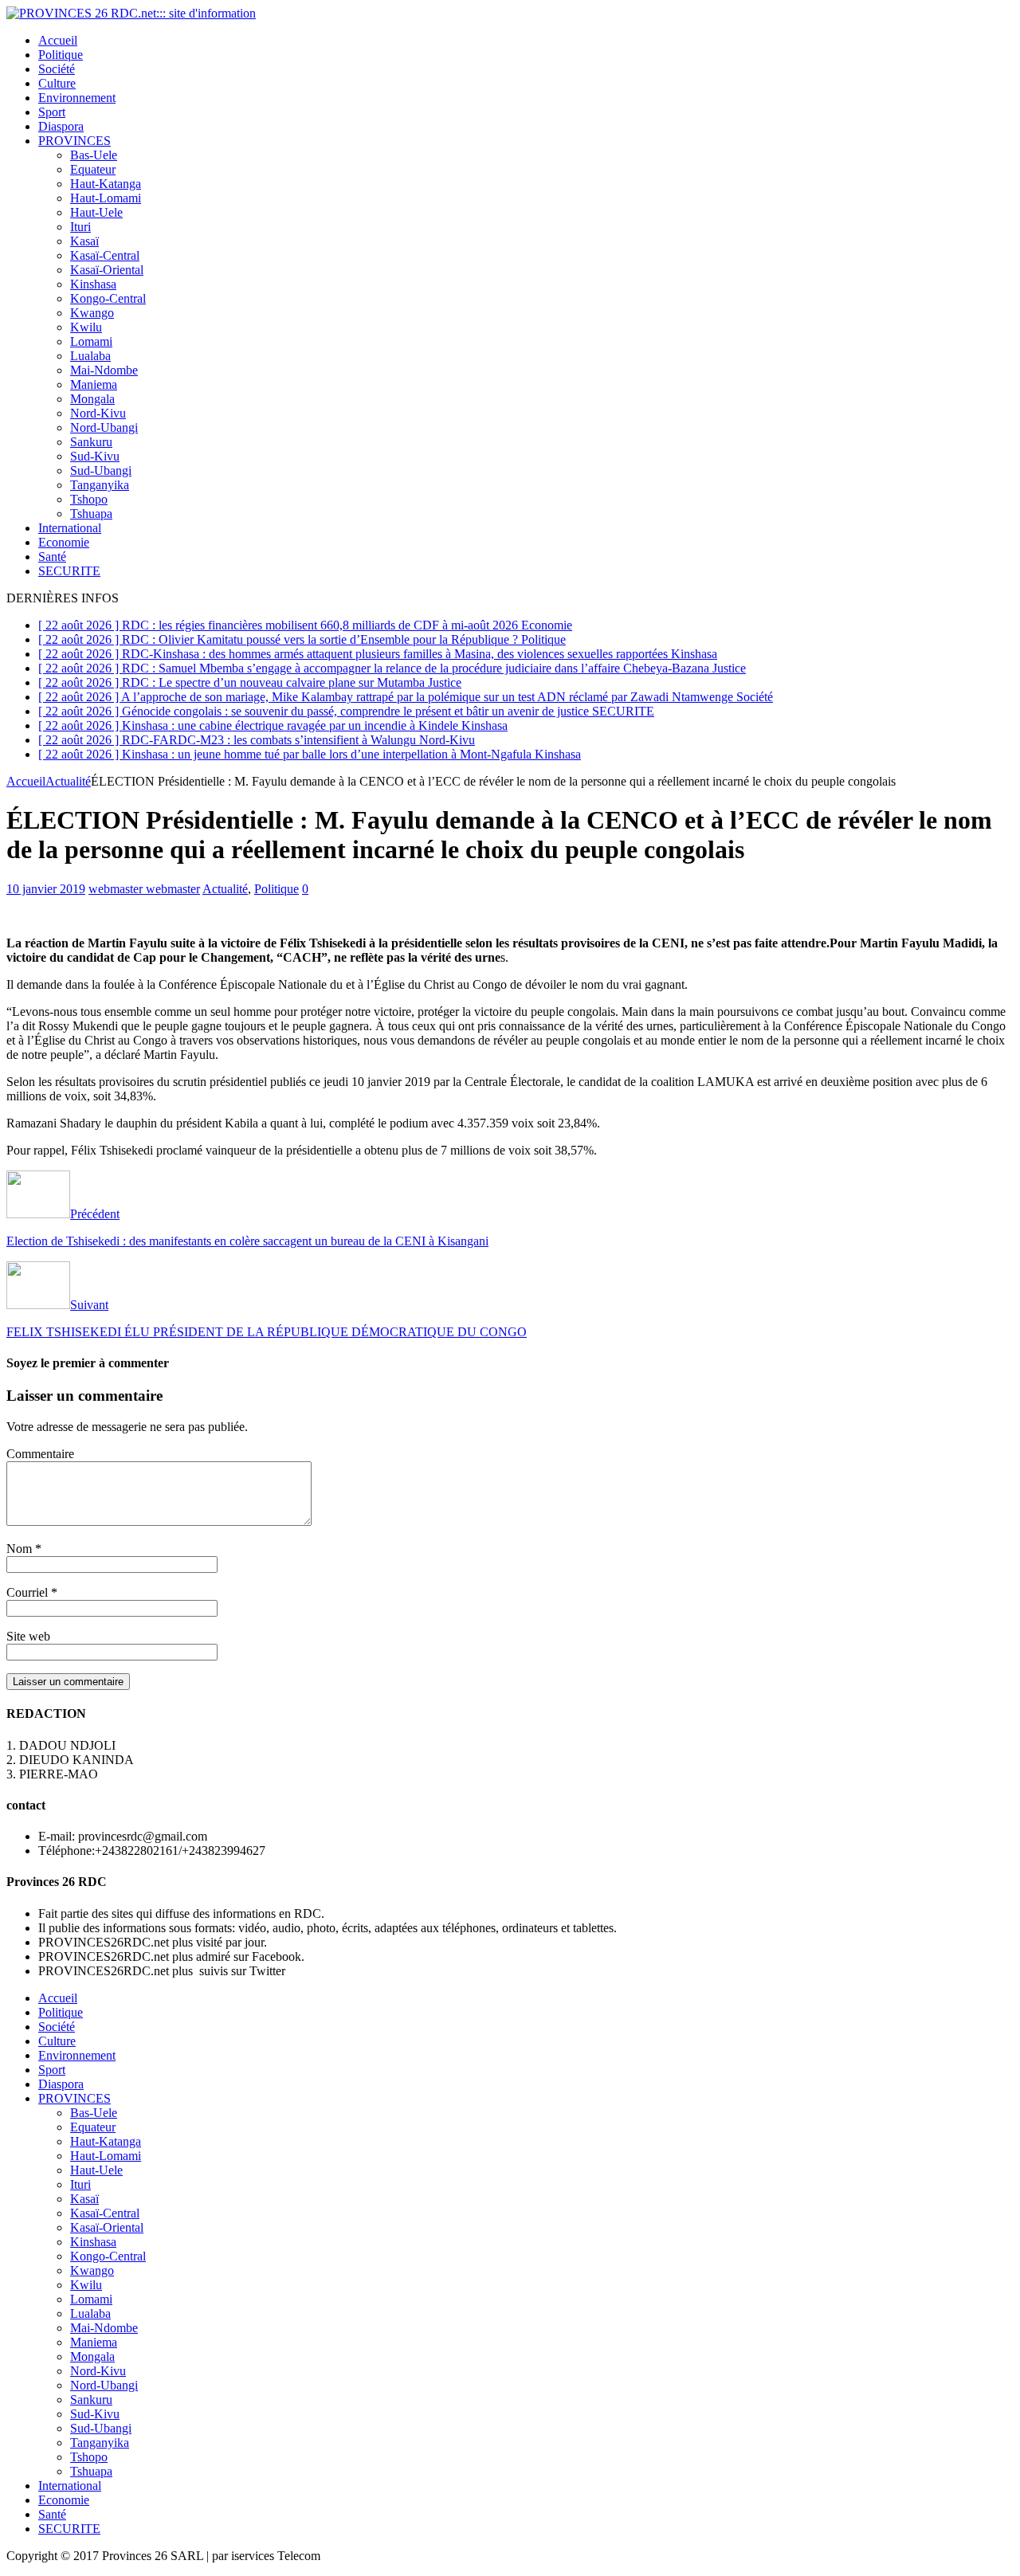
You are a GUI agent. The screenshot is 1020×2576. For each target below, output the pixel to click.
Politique (61, 55)
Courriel (29, 1592)
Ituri (80, 227)
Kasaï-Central (105, 255)
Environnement (77, 98)
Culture (57, 83)
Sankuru (91, 442)
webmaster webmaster (144, 889)
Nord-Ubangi (104, 427)
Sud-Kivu (95, 456)
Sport (52, 112)
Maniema (94, 384)
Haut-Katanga (106, 184)
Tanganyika (100, 485)
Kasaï (84, 241)
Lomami (91, 341)
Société (57, 69)
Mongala (92, 399)
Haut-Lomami (106, 198)
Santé (52, 557)
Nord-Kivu (98, 413)
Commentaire (40, 1454)
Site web (28, 1636)
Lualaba (90, 356)
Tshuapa (91, 514)
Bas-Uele (94, 155)
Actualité (225, 889)
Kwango (92, 313)
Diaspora (61, 126)
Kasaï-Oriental (107, 270)
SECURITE (69, 571)
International (70, 528)
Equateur (93, 169)
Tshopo (89, 499)
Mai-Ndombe (104, 370)
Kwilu (86, 327)
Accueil (58, 40)
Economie (64, 542)
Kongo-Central (108, 298)
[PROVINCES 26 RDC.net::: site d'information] (131, 13)
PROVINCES (75, 141)
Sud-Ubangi (101, 471)
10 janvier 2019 (46, 889)
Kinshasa (93, 284)
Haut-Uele (96, 212)
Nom (21, 1549)
